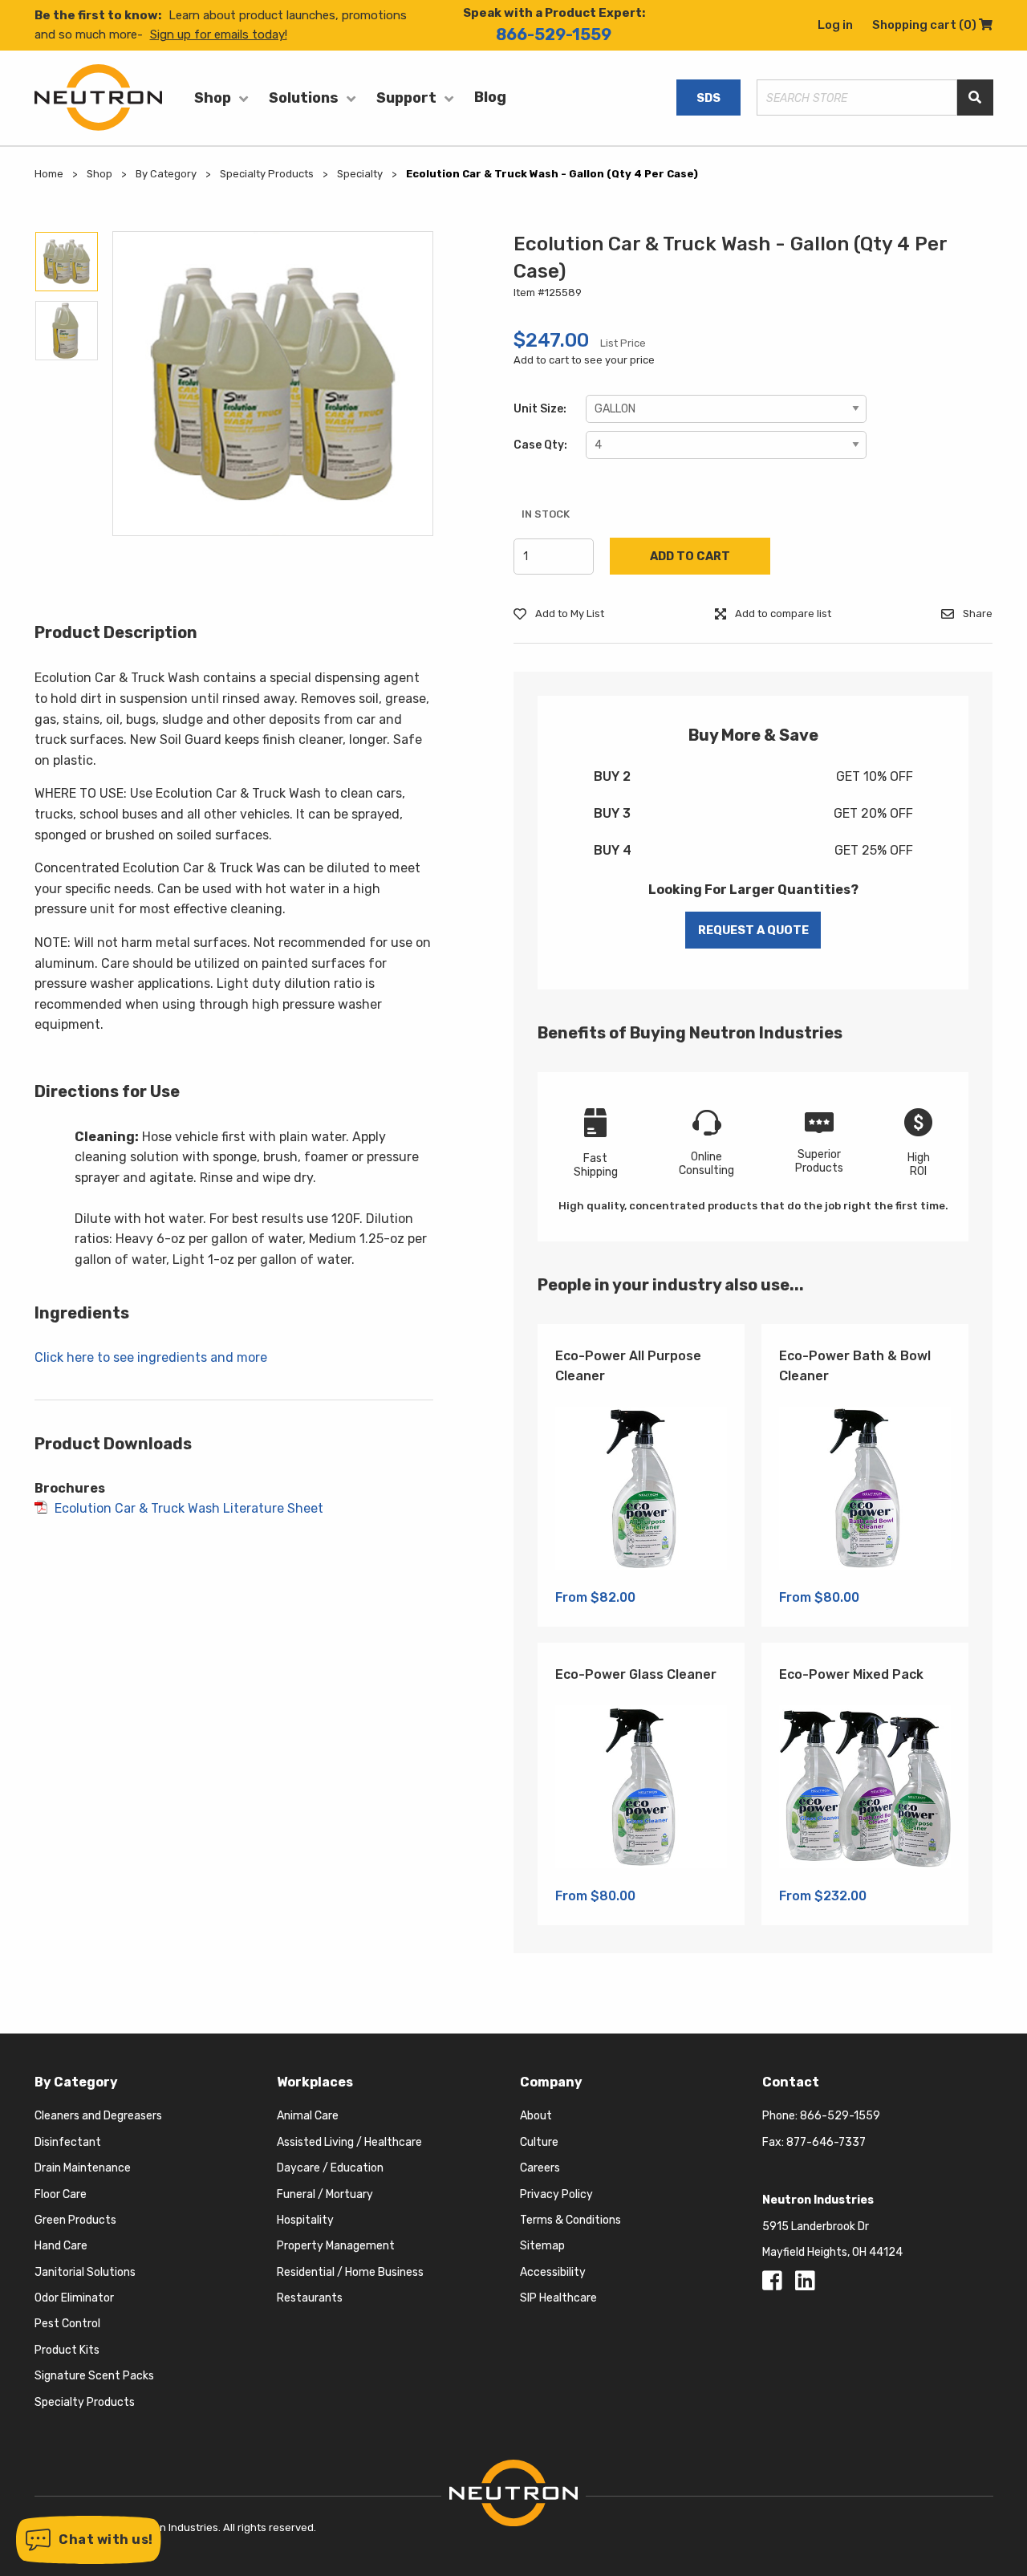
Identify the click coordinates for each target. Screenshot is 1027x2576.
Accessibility (553, 2272)
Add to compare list (782, 614)
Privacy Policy (556, 2194)
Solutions (304, 98)
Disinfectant (68, 2142)
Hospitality (305, 2220)
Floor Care (61, 2194)
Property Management (336, 2246)
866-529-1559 (554, 35)
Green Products (75, 2220)
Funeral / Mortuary (325, 2194)
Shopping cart (932, 25)
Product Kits (67, 2350)
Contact (791, 2082)
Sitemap (542, 2246)
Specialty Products (85, 2402)
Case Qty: (540, 445)
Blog (490, 97)
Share (976, 614)
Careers (540, 2168)
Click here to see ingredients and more (151, 1357)
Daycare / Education (330, 2168)
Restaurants (310, 2298)
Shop (213, 98)
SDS (708, 98)
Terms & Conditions (570, 2220)
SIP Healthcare (558, 2298)
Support (406, 98)
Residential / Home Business (350, 2272)
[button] (89, 2540)
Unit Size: (540, 409)
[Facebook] (775, 2285)
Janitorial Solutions (85, 2272)
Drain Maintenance (83, 2168)
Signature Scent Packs (94, 2376)
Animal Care (308, 2116)
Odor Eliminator (74, 2298)
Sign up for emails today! (219, 35)
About (536, 2116)
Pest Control (67, 2324)
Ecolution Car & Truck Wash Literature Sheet (189, 1508)
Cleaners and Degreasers (98, 2116)
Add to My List (568, 614)
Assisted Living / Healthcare (349, 2142)
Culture (539, 2142)
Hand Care (61, 2246)
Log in (835, 25)
